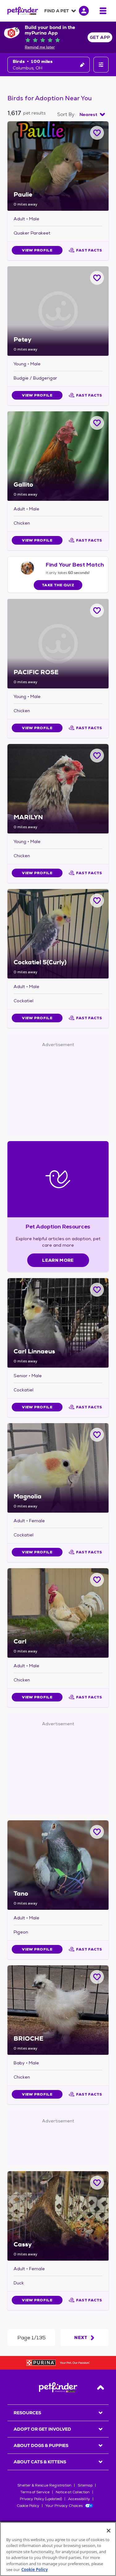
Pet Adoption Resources (58, 1226)
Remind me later (40, 47)
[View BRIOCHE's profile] (58, 2010)
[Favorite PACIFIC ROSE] (97, 611)
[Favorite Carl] (97, 1580)
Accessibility (79, 2499)
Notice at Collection (73, 2492)
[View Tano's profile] (58, 1865)
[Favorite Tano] (97, 1832)
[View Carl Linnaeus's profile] (58, 1323)
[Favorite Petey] (97, 278)
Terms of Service (35, 2492)
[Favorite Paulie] (97, 133)
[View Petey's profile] (58, 311)
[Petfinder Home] (23, 11)
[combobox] (92, 114)
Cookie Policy (28, 2506)
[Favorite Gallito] (97, 423)
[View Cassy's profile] (58, 2216)
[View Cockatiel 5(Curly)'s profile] (58, 934)
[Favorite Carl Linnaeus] (97, 1290)
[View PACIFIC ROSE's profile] (58, 644)
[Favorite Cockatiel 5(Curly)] (97, 901)
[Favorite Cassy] (97, 2183)
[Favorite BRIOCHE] (97, 1977)
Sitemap (85, 2485)
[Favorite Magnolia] (97, 1435)
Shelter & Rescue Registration (44, 2485)
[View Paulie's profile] (58, 166)
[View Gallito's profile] (58, 456)
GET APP (100, 37)
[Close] (109, 2531)
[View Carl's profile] (58, 1613)
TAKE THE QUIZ (58, 585)
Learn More (58, 1260)
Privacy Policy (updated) (41, 2499)
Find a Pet (57, 11)
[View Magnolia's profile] (58, 1468)
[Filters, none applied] (101, 65)
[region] (58, 2549)
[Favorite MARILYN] (97, 756)
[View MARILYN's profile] (58, 789)
